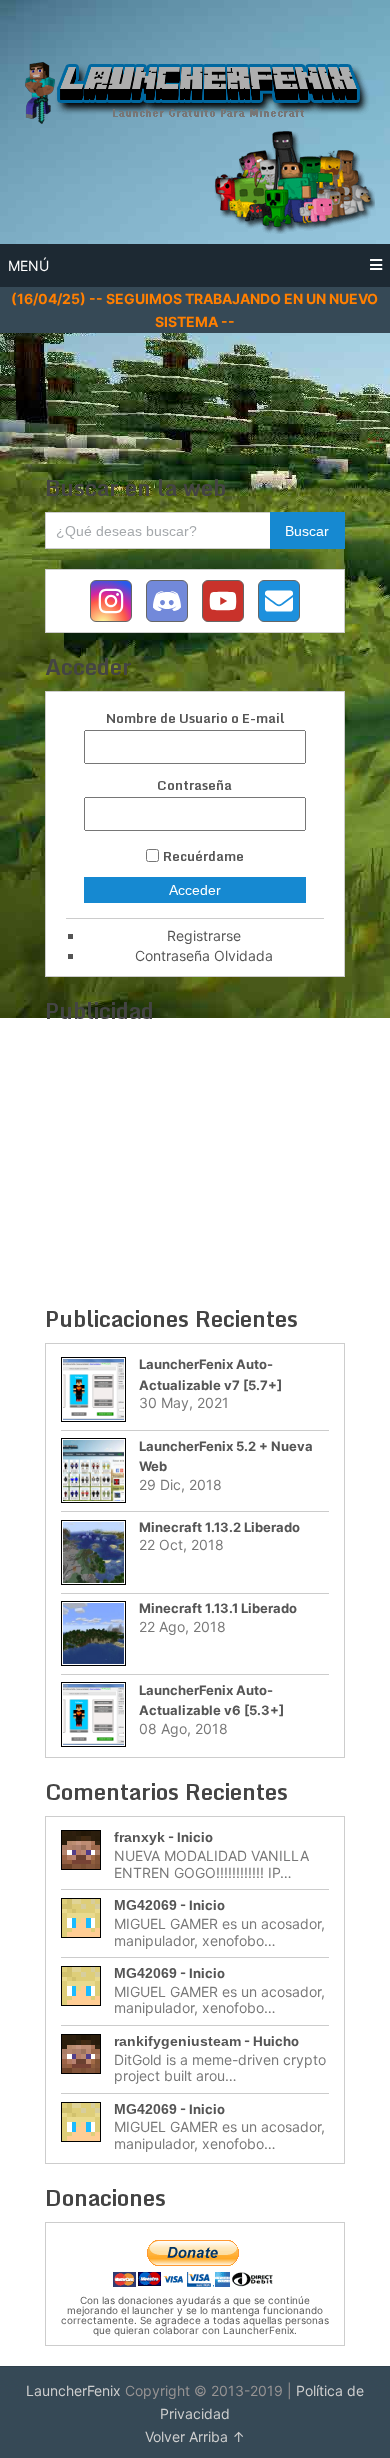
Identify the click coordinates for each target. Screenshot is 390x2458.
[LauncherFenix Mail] (279, 601)
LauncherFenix (73, 2390)
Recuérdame (203, 856)
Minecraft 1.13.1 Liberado (218, 1608)
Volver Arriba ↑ (195, 2436)
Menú (28, 265)
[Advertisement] (199, 383)
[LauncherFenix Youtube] (223, 601)
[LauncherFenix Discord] (167, 601)
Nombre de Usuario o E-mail (195, 718)
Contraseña (194, 785)
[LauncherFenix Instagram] (111, 601)
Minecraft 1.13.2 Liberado (219, 1527)
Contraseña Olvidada (204, 955)
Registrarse (204, 935)
